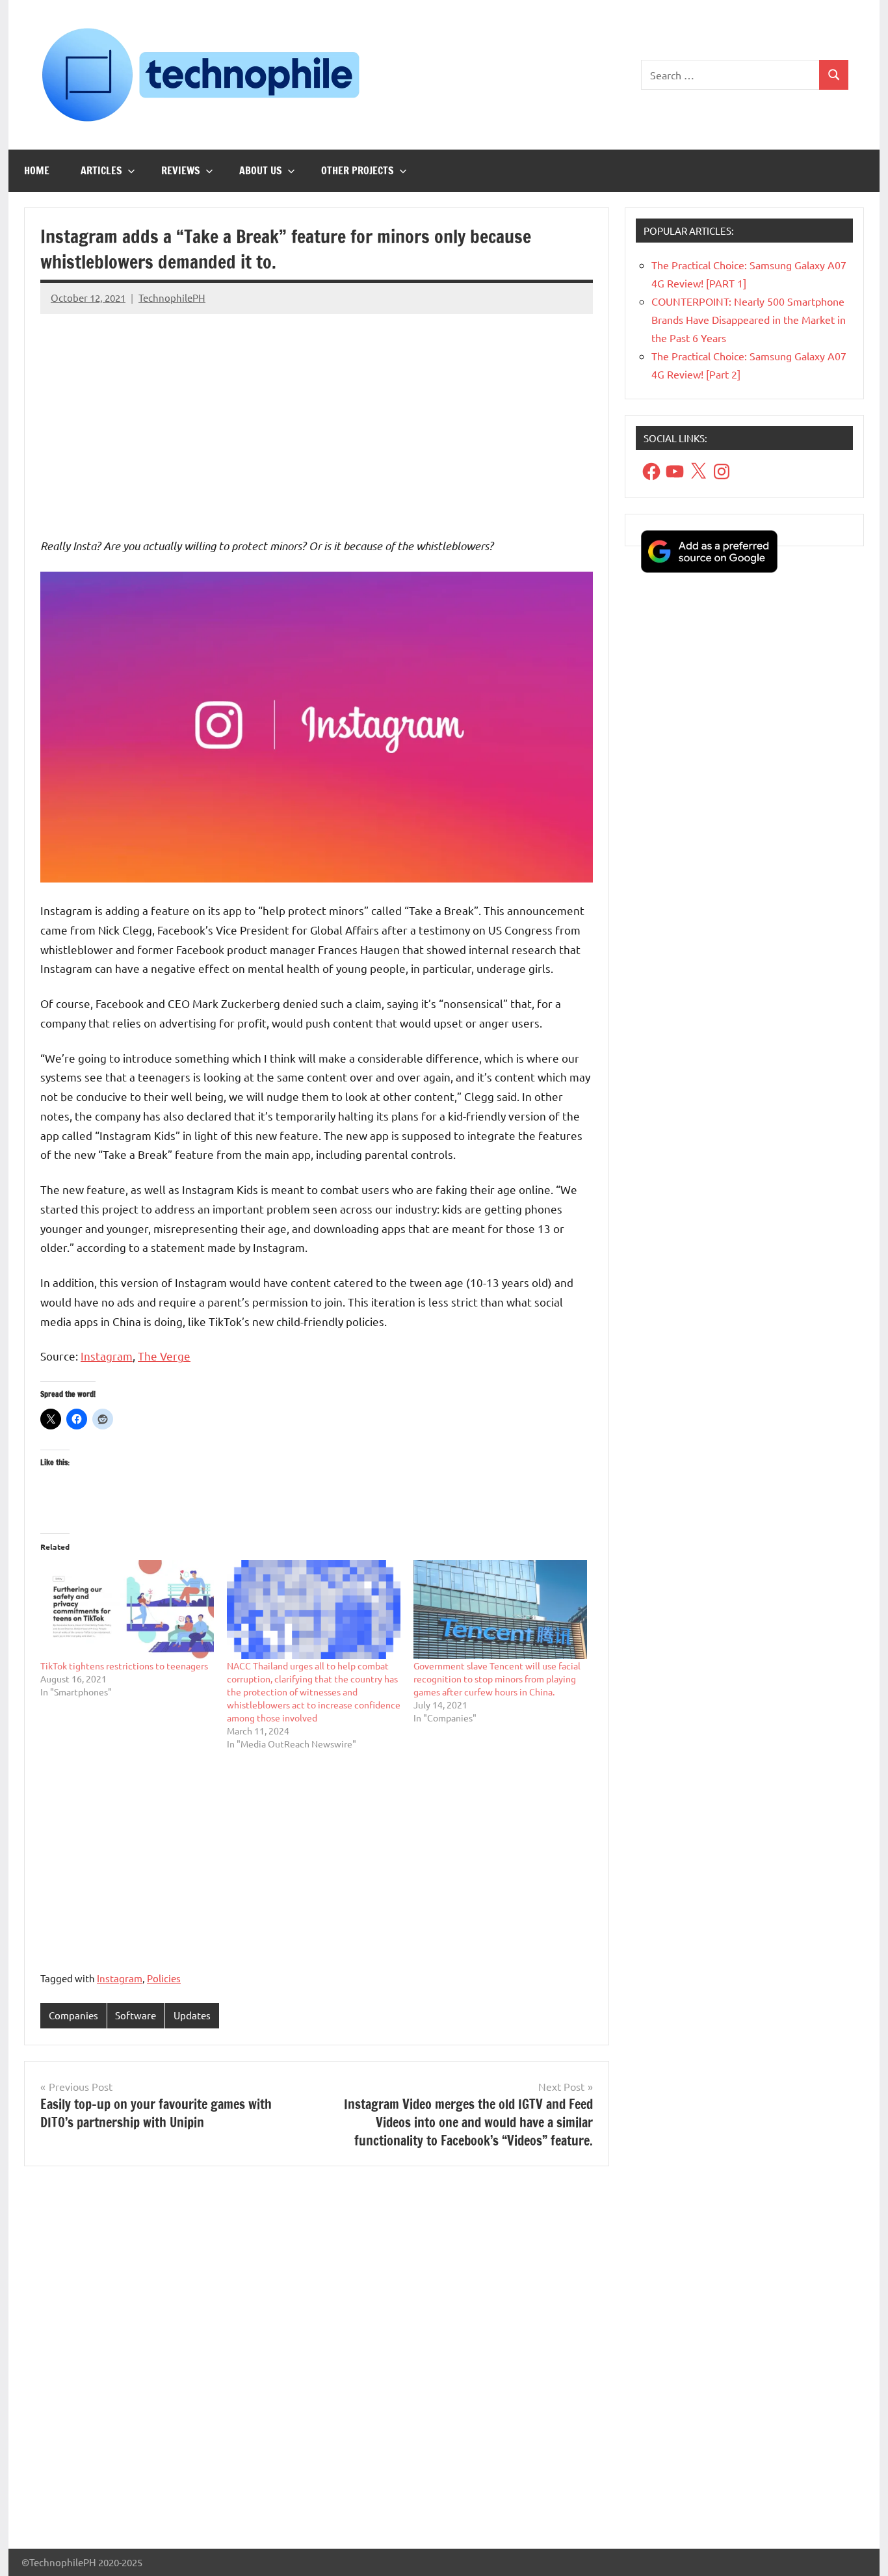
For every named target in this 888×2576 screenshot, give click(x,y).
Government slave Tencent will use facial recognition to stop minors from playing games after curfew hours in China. (497, 1679)
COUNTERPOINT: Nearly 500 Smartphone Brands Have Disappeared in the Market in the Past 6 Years (749, 319)
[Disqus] (317, 2363)
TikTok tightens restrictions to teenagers (124, 1666)
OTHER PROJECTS (358, 170)
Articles (101, 170)
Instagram (107, 1356)
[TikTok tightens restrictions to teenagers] (127, 1610)
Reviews (181, 170)
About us (261, 170)
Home (37, 170)
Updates (192, 2015)
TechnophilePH (172, 298)
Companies (73, 2015)
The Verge (164, 1356)
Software (136, 2015)
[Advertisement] (317, 416)
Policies (164, 1978)
